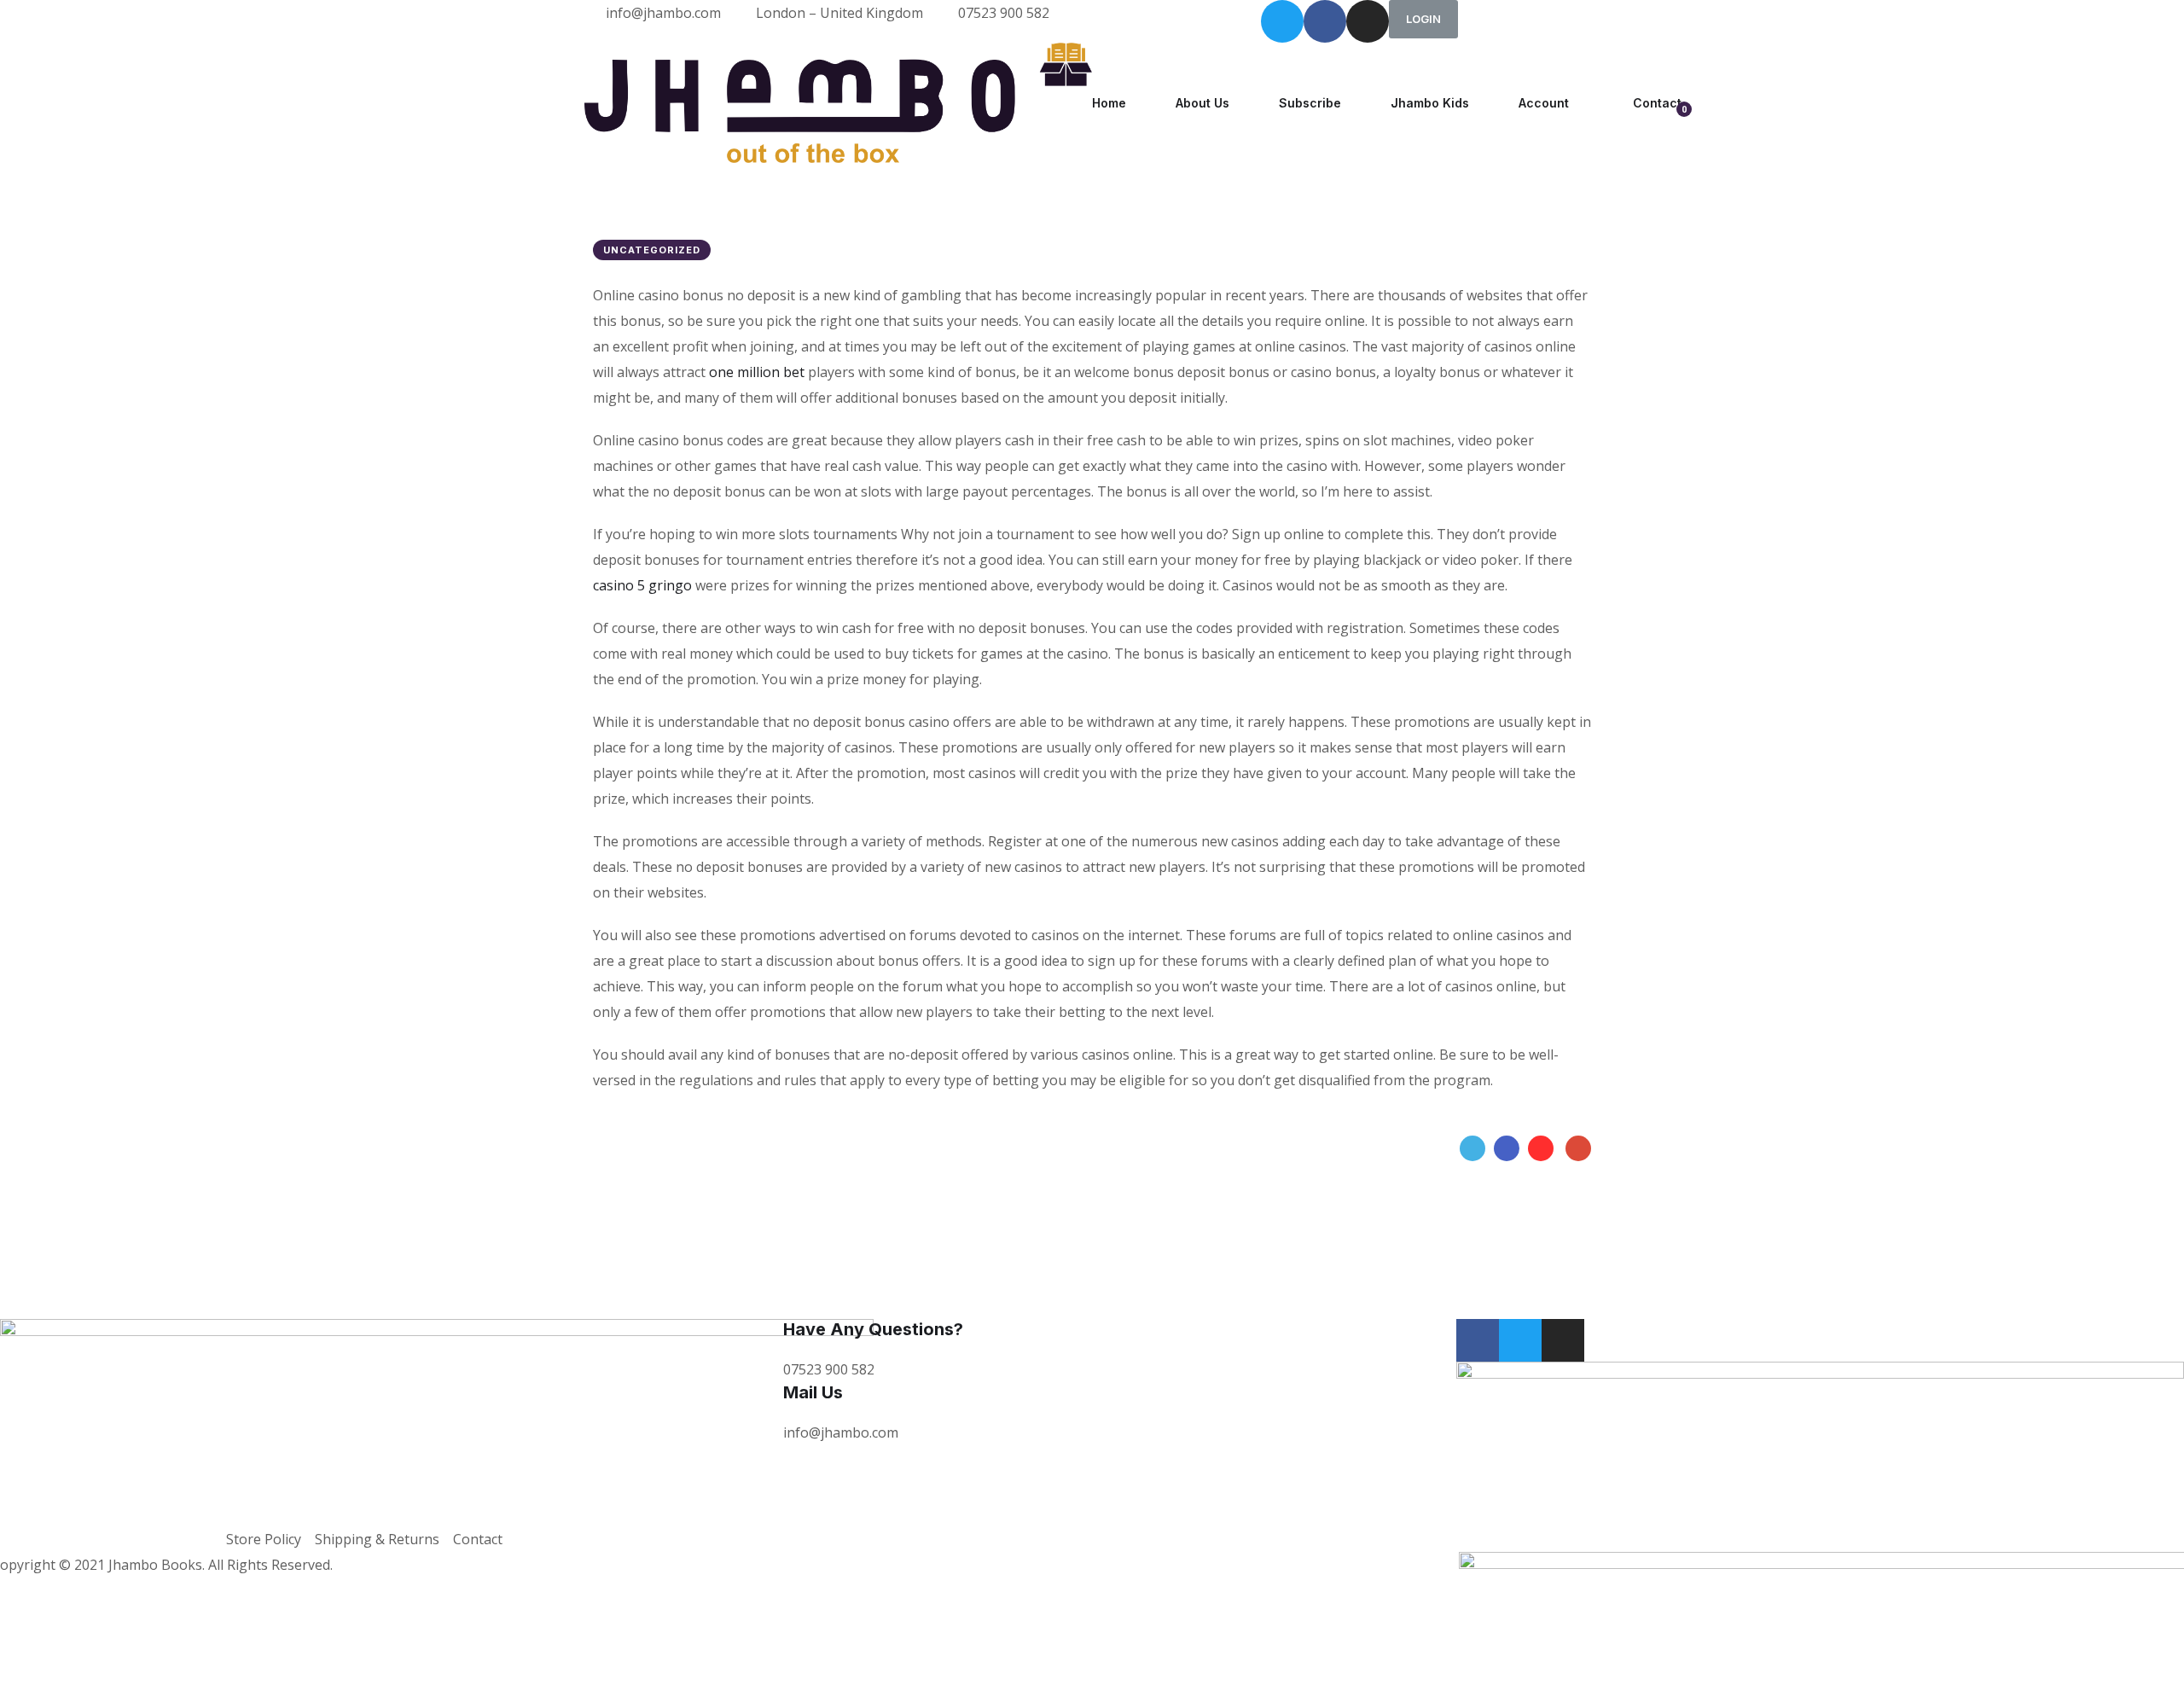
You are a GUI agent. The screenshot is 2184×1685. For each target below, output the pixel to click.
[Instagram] (1368, 21)
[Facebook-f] (1325, 21)
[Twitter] (1282, 21)
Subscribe (1310, 103)
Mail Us (813, 1392)
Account (1544, 103)
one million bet (757, 372)
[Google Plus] (1578, 1148)
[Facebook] (1507, 1148)
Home (1109, 103)
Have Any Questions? (873, 1329)
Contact (1657, 103)
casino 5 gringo (642, 585)
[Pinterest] (1541, 1148)
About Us (1202, 103)
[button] (1423, 19)
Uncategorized (652, 250)
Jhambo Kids (1430, 103)
